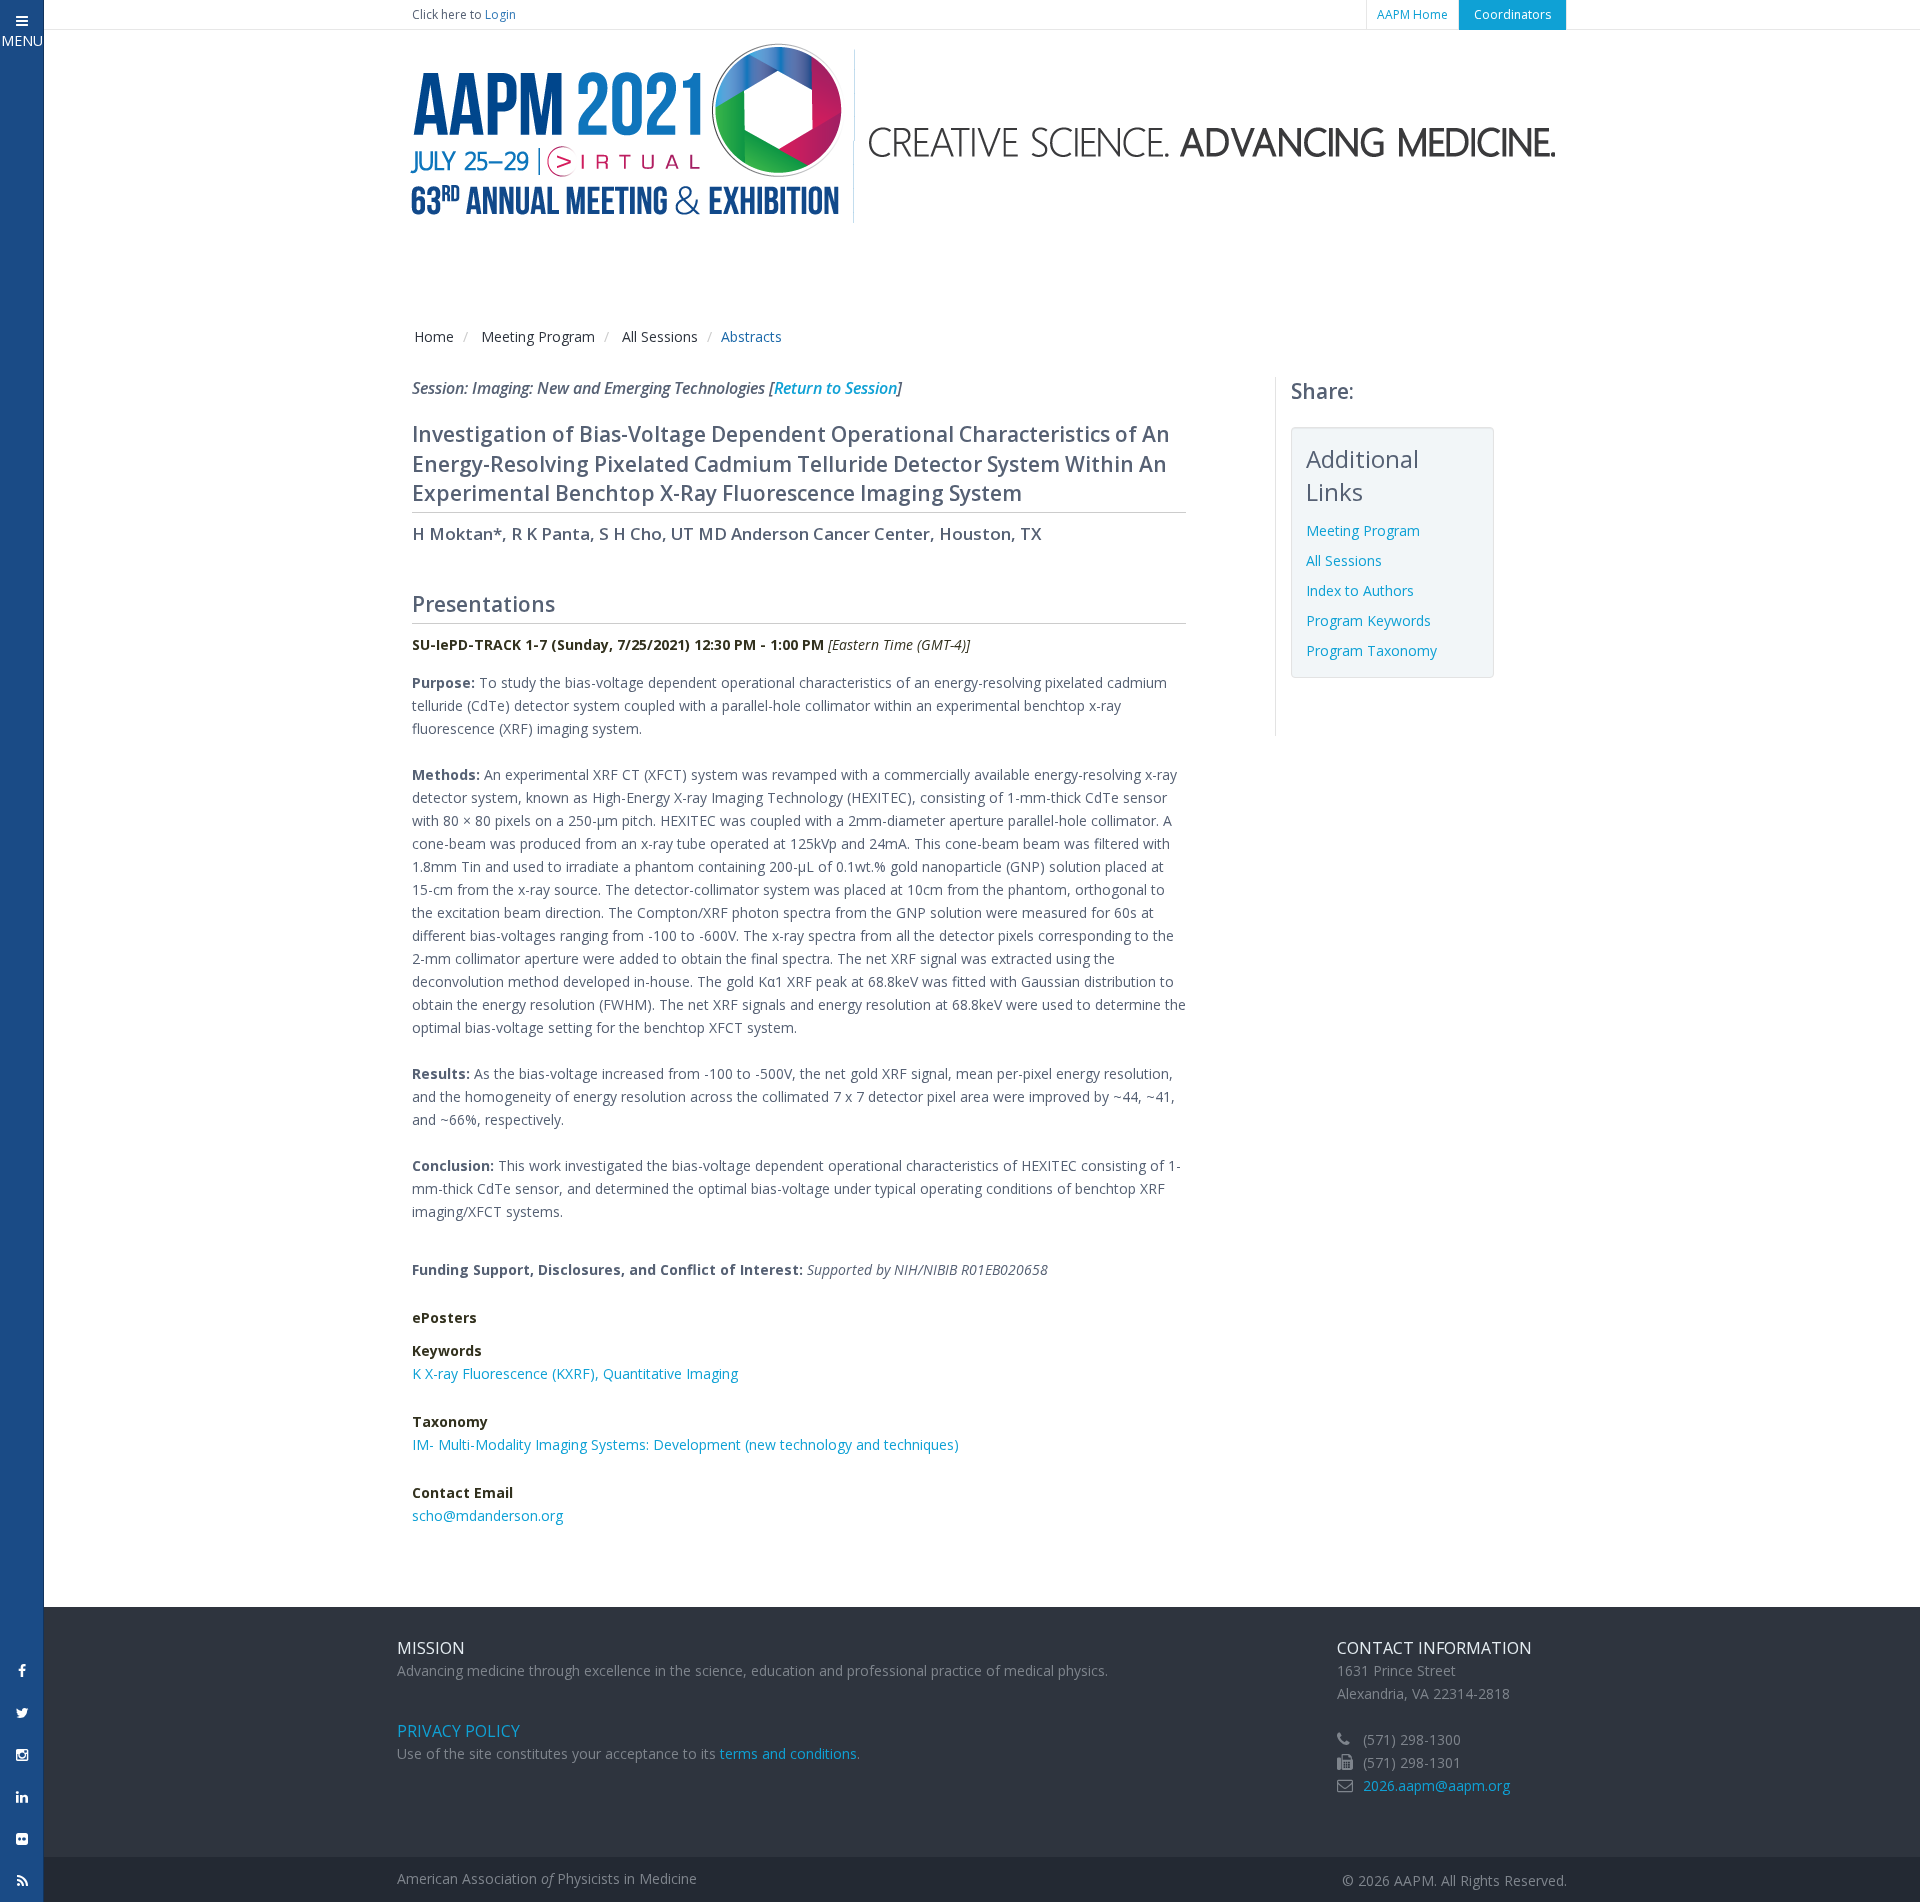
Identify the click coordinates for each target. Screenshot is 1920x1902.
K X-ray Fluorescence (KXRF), (507, 1373)
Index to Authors (1360, 590)
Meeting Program (538, 336)
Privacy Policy (458, 1731)
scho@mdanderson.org (487, 1515)
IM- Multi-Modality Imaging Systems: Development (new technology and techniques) (685, 1444)
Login (500, 14)
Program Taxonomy (1371, 650)
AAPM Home (1412, 14)
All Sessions (660, 336)
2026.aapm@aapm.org (1436, 1785)
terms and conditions (788, 1753)
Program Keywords (1368, 620)
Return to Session (835, 388)
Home (434, 336)
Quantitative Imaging (670, 1373)
